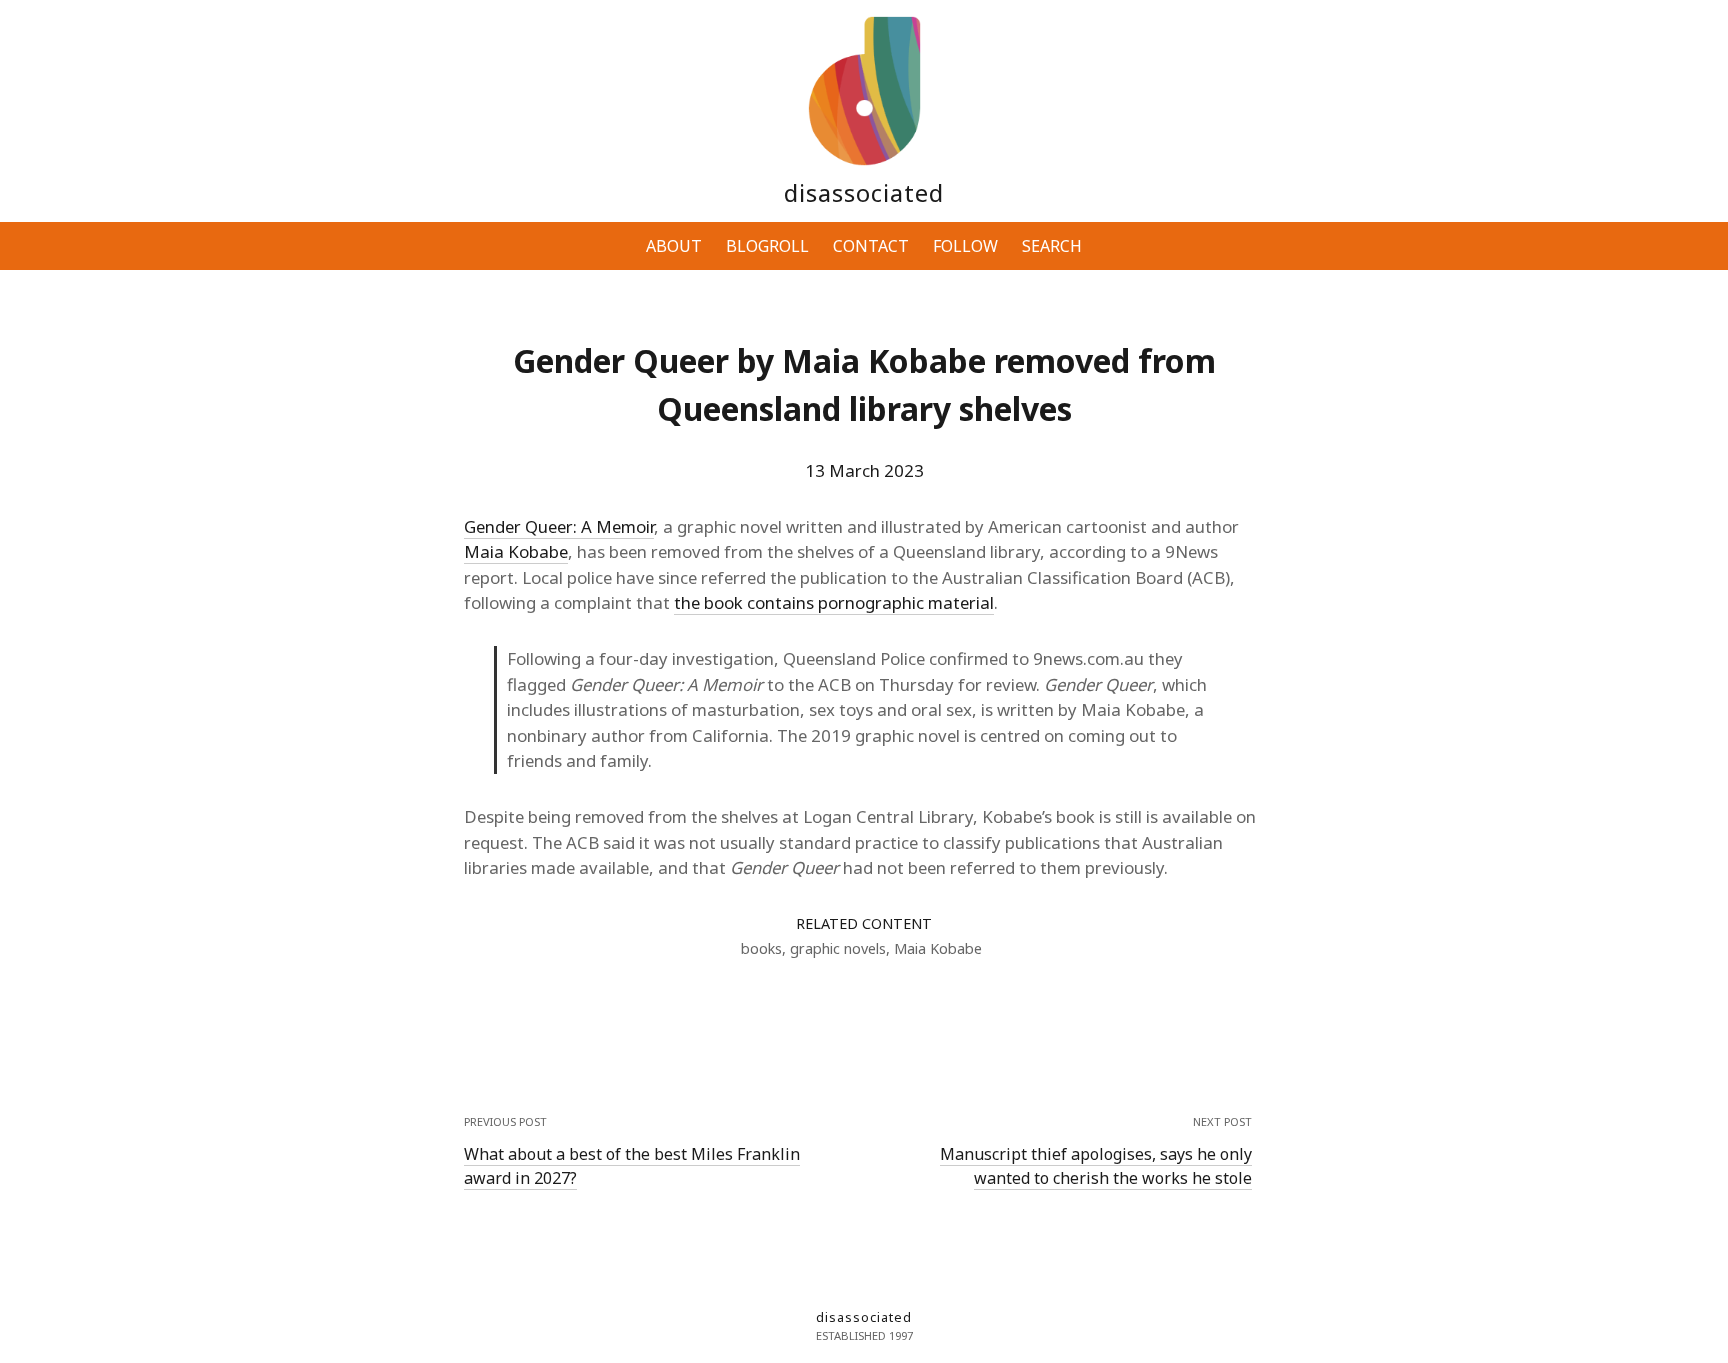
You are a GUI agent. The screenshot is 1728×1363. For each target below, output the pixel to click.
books (761, 948)
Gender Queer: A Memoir (559, 526)
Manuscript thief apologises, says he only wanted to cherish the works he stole (1096, 1166)
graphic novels (838, 948)
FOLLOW (965, 246)
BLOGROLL (767, 246)
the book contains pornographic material (834, 602)
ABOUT (674, 246)
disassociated (864, 192)
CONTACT (871, 246)
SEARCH (1052, 246)
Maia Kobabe (516, 551)
